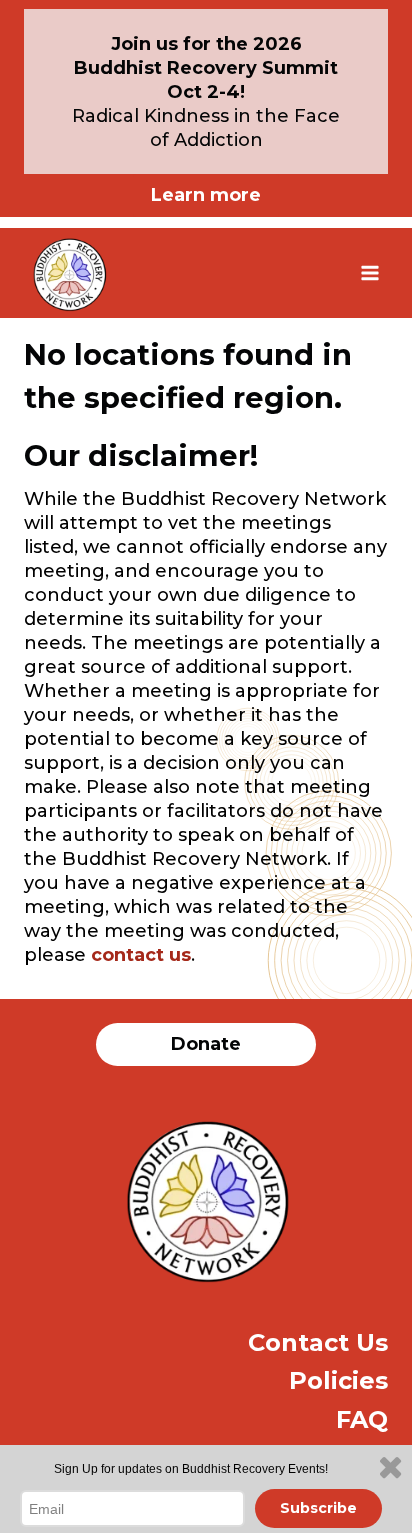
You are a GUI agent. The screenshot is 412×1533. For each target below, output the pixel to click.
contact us (141, 955)
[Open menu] (369, 272)
